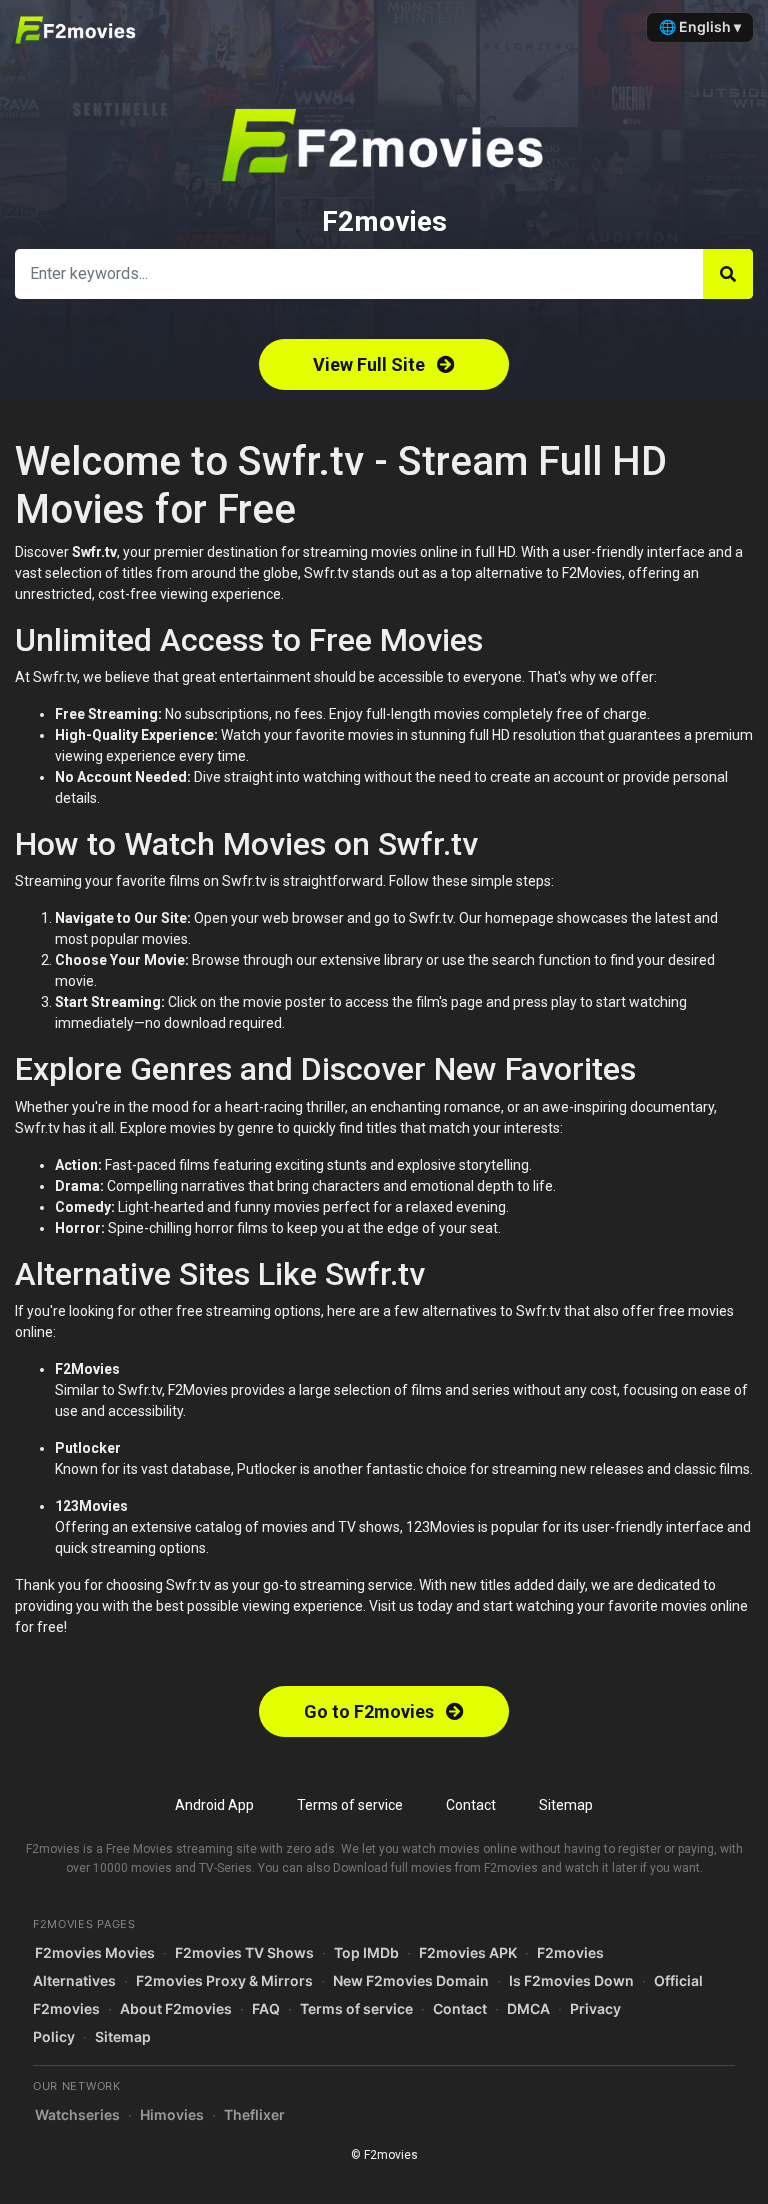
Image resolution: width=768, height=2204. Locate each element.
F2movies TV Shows (244, 1952)
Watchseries (77, 2114)
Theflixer (254, 2114)
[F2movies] (81, 30)
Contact (471, 1805)
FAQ (266, 2008)
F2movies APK (468, 1952)
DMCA (528, 2008)
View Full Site (371, 364)
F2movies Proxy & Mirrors (224, 1980)
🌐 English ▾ (700, 26)
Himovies (172, 2114)
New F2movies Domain (411, 1980)
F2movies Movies (95, 1952)
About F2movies (176, 2008)
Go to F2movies (371, 1711)
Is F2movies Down (571, 1980)
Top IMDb (366, 1952)
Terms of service (350, 1805)
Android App (214, 1805)
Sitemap (566, 1805)
